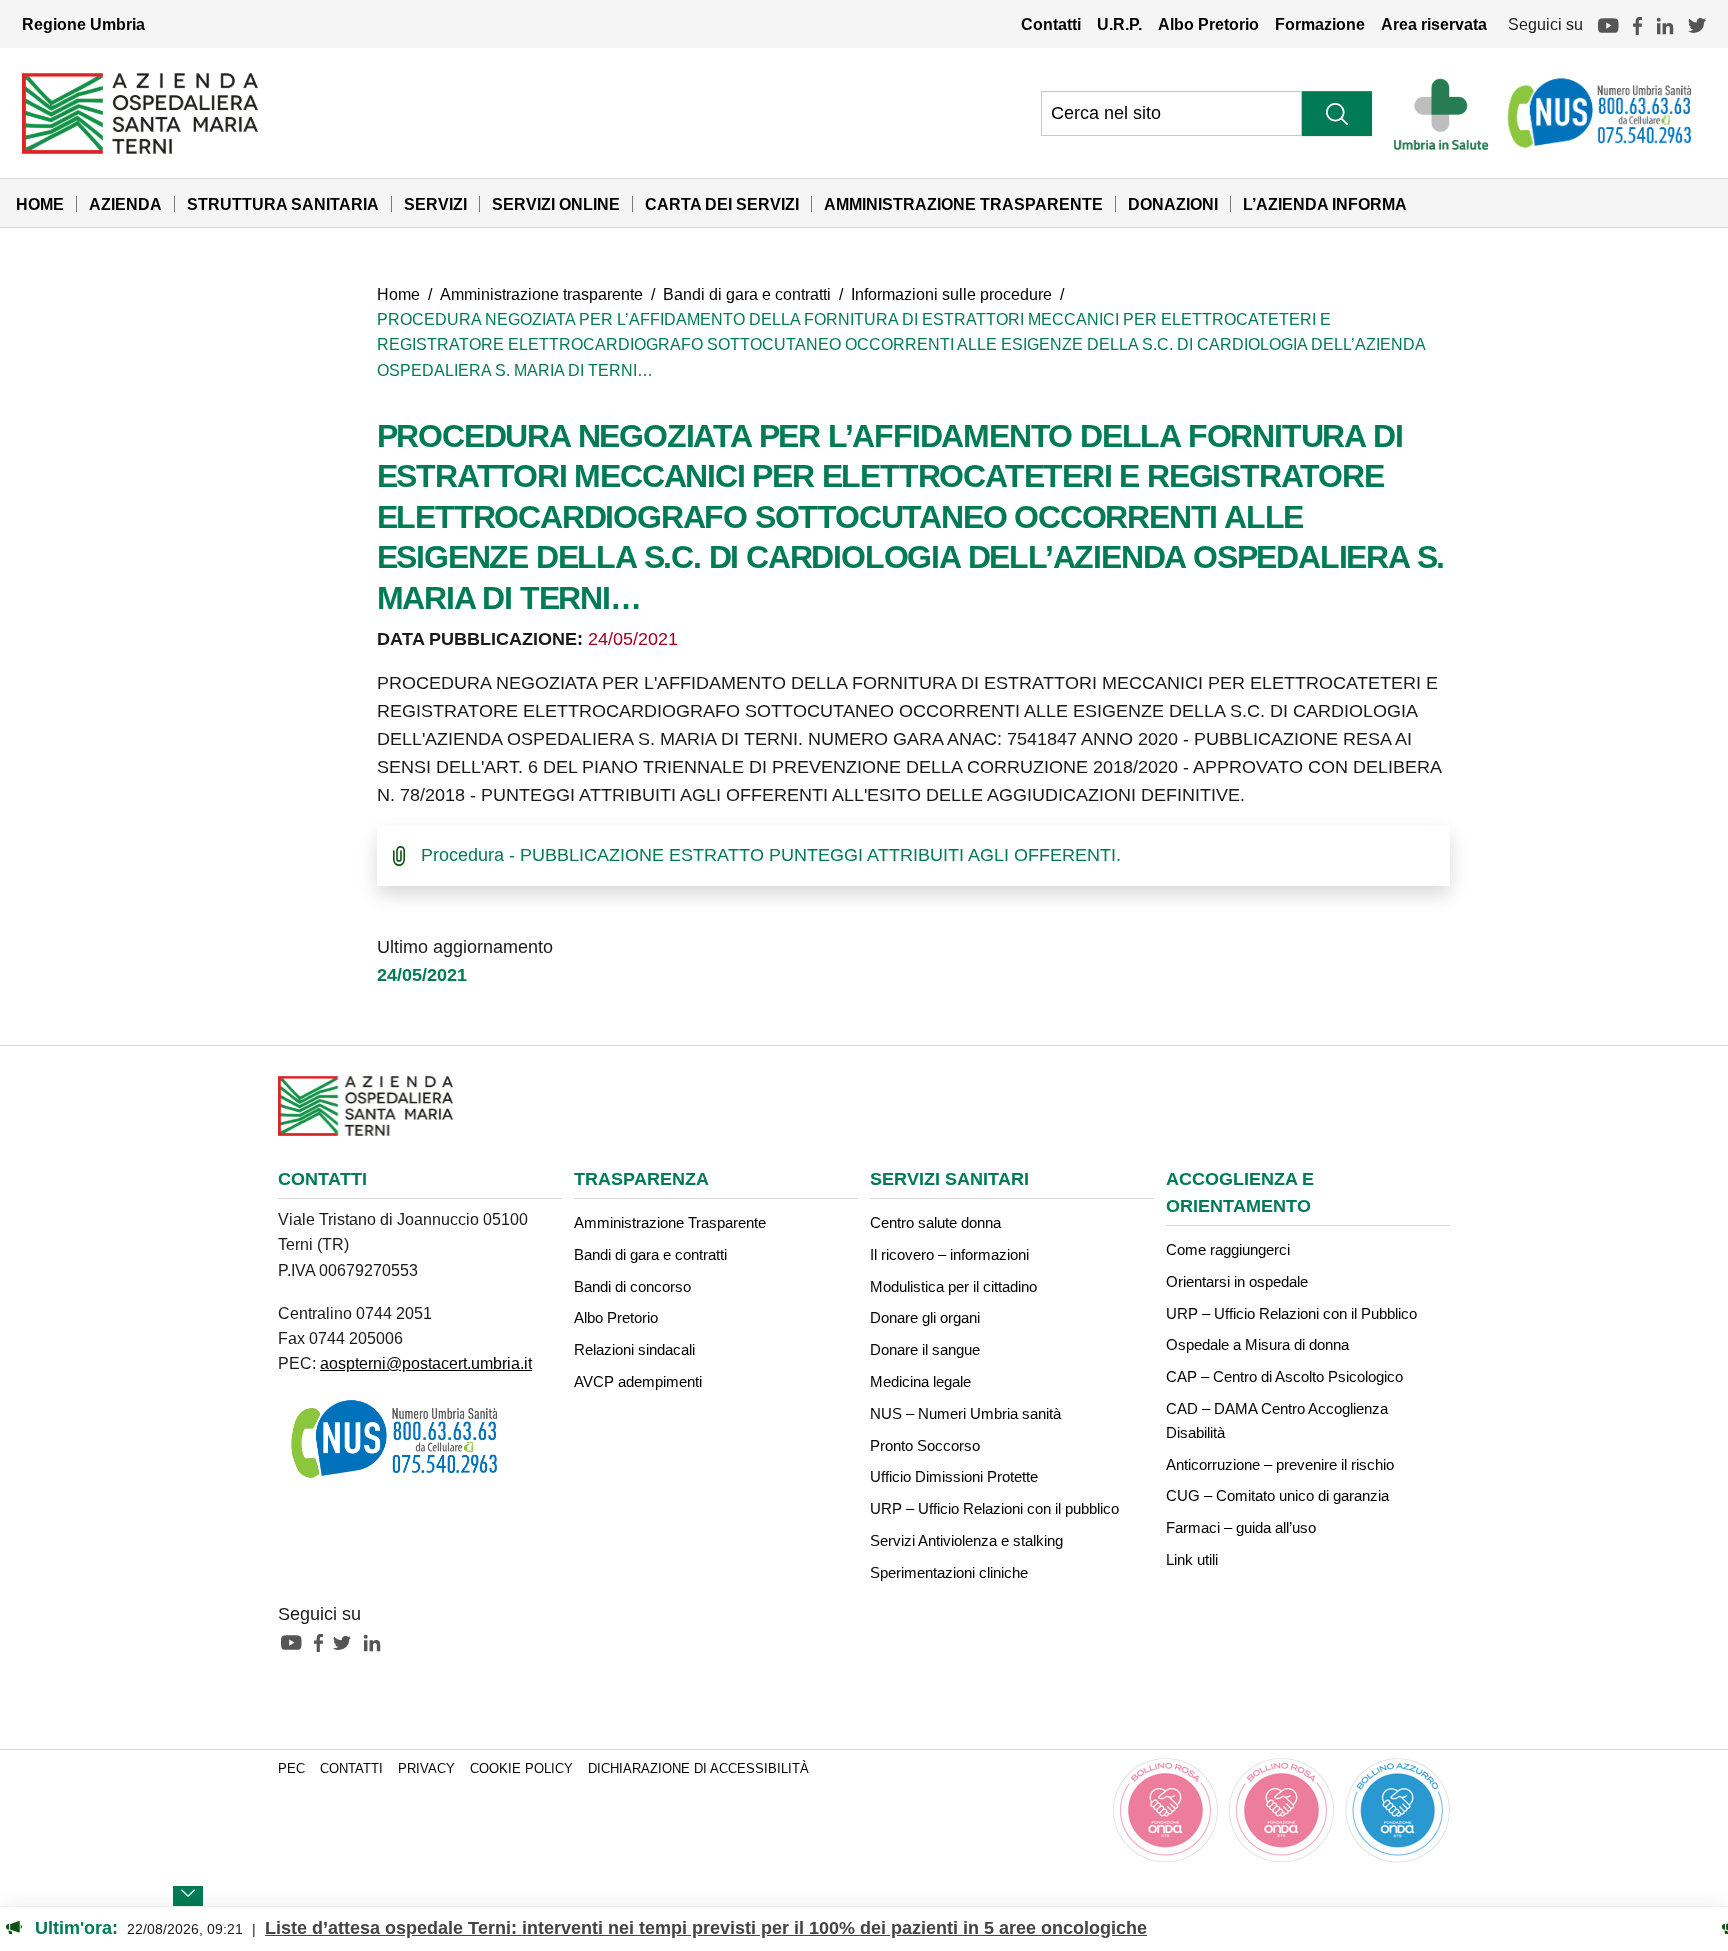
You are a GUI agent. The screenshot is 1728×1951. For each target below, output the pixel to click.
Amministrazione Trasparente (963, 204)
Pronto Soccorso (925, 1445)
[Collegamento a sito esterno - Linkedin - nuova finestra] (377, 1642)
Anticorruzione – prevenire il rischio (1280, 1464)
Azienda (125, 204)
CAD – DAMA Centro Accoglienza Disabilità (1277, 1420)
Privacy (426, 1769)
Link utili (1192, 1559)
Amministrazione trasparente (541, 294)
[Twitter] (1697, 24)
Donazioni (1173, 204)
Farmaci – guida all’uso (1241, 1527)
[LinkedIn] (1665, 24)
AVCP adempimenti (638, 1381)
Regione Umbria (83, 24)
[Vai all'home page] (140, 112)
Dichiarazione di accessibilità (698, 1769)
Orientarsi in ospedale (1237, 1281)
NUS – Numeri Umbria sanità (965, 1413)
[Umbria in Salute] (1446, 113)
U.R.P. (1119, 24)
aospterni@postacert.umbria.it (426, 1363)
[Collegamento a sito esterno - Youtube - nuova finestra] (296, 1642)
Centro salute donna (935, 1222)
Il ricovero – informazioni (949, 1254)
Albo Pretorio (1208, 24)
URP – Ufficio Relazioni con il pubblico (994, 1508)
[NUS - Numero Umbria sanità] (1601, 113)
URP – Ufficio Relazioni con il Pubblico (1291, 1313)
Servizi (435, 204)
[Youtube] (1608, 24)
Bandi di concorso (632, 1286)
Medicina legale (920, 1381)
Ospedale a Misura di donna (1257, 1344)
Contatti (1051, 24)
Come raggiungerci (1228, 1249)
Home (40, 204)
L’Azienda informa (1325, 204)
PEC (291, 1769)
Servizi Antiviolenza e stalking (966, 1540)
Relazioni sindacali (634, 1349)
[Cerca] (1337, 113)
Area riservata (1434, 24)
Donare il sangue (925, 1349)
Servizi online (556, 204)
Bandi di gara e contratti (747, 294)
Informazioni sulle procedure (951, 294)
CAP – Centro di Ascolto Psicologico (1284, 1376)
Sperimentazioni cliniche (949, 1572)
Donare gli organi (925, 1317)
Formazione (1320, 24)
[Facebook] (1637, 24)
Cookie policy (521, 1769)
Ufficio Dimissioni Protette (954, 1476)
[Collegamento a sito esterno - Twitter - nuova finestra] (347, 1642)
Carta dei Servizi (722, 204)
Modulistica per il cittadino (953, 1286)
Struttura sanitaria (283, 204)
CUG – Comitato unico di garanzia (1277, 1495)
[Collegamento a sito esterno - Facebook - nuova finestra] (323, 1642)
